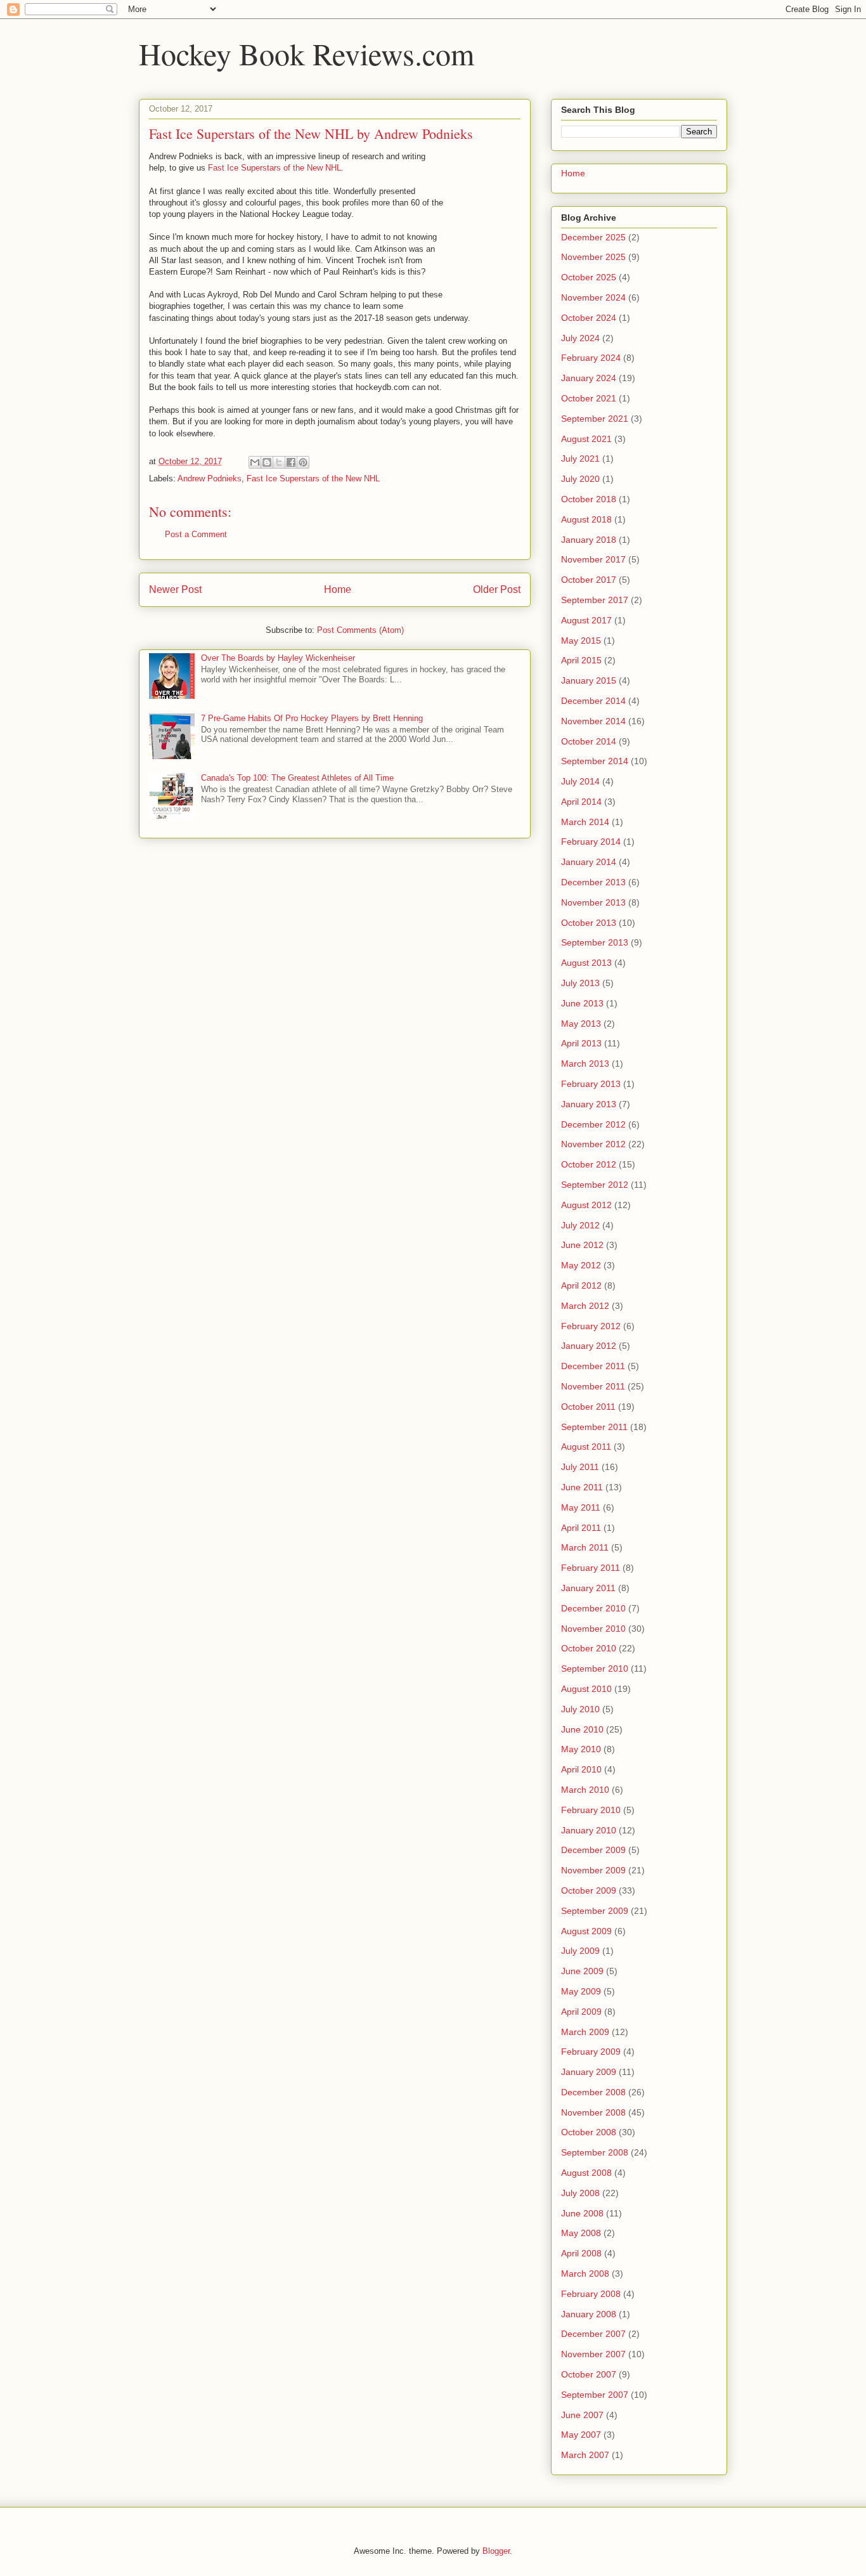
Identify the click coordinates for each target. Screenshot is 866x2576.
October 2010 (589, 1648)
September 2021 (595, 419)
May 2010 (581, 1749)
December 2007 (593, 2334)
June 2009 (582, 1971)
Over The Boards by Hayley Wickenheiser (278, 658)
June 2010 (582, 1729)
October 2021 (589, 398)
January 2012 (589, 1346)
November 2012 (593, 1144)
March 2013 (585, 1064)
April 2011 (581, 1528)
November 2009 (593, 1870)
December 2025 (593, 237)
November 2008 (593, 2112)
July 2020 (580, 479)
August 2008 (586, 2173)
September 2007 (595, 2395)
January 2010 (589, 1830)
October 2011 (588, 1407)
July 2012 (580, 1225)
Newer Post (175, 589)
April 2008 (581, 2253)
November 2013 (593, 902)
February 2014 (591, 842)
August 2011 (586, 1447)
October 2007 (589, 2374)
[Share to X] (279, 462)
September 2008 (595, 2152)
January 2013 (589, 1104)
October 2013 (589, 923)
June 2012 (582, 1245)
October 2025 (589, 277)
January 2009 (589, 2072)
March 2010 (585, 1790)
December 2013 (593, 882)
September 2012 (595, 1185)
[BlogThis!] (267, 462)
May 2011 (581, 1507)
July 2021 (580, 459)
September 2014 (595, 761)
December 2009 (593, 1850)
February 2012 (591, 1326)
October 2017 (589, 580)
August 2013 (586, 963)
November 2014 (593, 721)
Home (338, 589)
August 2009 (586, 1931)
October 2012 (589, 1164)
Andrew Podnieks (210, 478)
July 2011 (580, 1467)
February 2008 (591, 2294)
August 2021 (586, 439)
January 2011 (588, 1588)
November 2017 (593, 559)
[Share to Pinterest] (303, 462)
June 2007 (582, 2415)
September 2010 (595, 1669)
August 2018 (586, 519)
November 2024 (593, 297)
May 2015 (581, 641)
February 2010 (591, 1810)
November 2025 (593, 257)
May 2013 (581, 1024)
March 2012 (585, 1306)
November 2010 (593, 1629)
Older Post (497, 589)
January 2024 (589, 378)
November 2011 (593, 1386)
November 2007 (593, 2354)
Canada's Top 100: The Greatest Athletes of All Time (297, 778)
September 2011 (594, 1427)
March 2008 (585, 2274)
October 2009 (589, 1890)
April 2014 (581, 802)
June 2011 (582, 1487)
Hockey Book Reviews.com (307, 53)
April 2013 (581, 1043)
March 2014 (585, 822)
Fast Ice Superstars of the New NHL (275, 168)
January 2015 (589, 680)
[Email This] (255, 462)
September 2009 (595, 1911)
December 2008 (593, 2092)
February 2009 (591, 2052)
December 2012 (593, 1124)
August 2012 (586, 1205)
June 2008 (582, 2213)
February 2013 (591, 1084)
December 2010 (593, 1608)
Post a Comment (196, 534)
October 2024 (589, 318)
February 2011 (591, 1568)
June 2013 (582, 1003)
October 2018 (589, 499)
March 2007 (585, 2455)
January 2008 (589, 2314)
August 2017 (586, 620)
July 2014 (580, 781)
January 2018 (589, 540)
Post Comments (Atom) (360, 630)
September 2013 (595, 942)
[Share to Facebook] (291, 462)
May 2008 (581, 2233)
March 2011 (585, 1547)
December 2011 (593, 1366)
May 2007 (581, 2435)
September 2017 (595, 600)
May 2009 (581, 1991)
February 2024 (591, 358)
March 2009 (585, 2032)
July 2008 (580, 2193)
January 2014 (589, 862)
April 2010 (581, 1769)
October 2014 (589, 741)
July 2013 (580, 983)
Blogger (496, 2551)
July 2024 (580, 338)
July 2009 (580, 1951)
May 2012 (581, 1265)
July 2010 (580, 1709)
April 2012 (581, 1285)
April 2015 (581, 660)
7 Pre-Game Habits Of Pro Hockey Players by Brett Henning (312, 718)
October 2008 (589, 2132)
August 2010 (586, 1689)
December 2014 (593, 701)
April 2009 (581, 2012)
